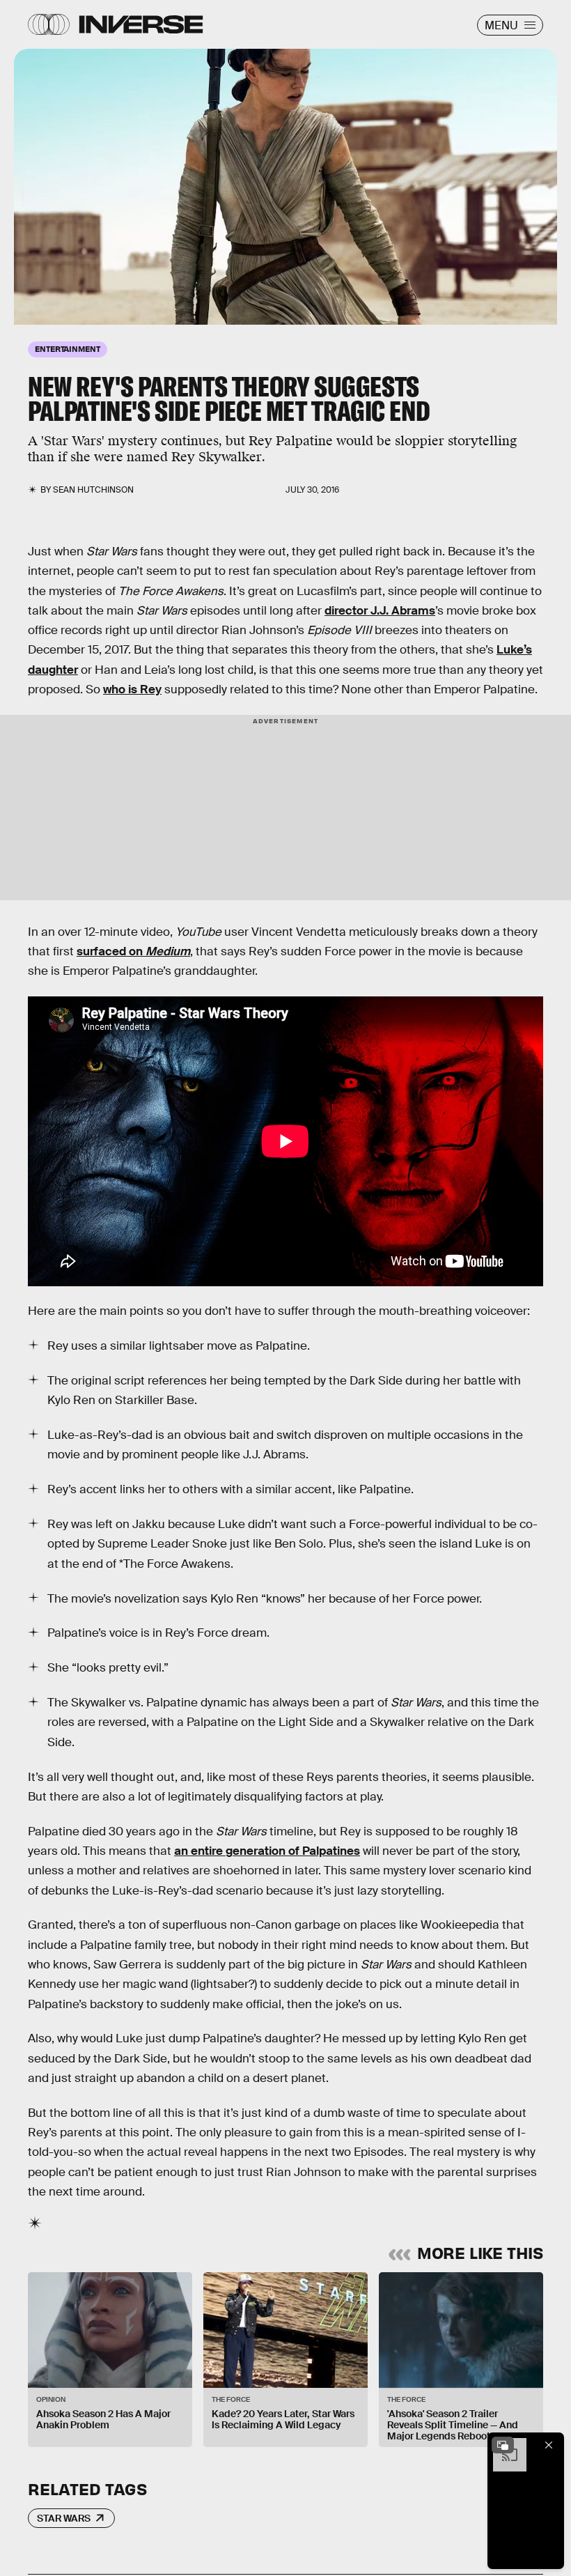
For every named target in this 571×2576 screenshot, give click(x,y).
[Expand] (503, 2445)
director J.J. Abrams (380, 611)
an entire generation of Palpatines (267, 1851)
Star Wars (64, 2518)
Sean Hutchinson (93, 490)
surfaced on (133, 951)
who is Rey (132, 689)
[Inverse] (141, 24)
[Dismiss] (549, 2445)
